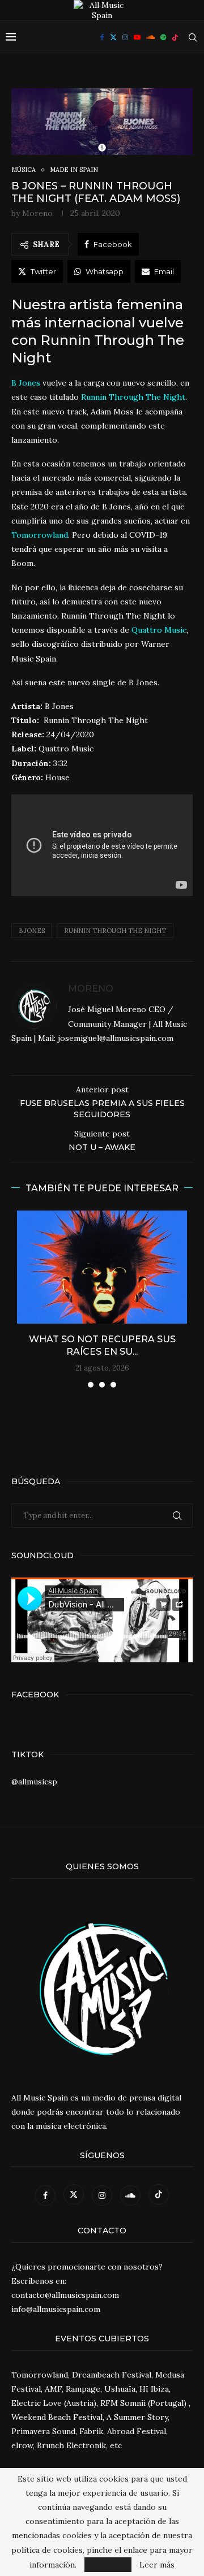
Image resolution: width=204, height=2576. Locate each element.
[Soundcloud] (150, 37)
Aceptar (108, 2565)
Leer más (157, 2565)
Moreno (37, 213)
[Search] (193, 37)
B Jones (32, 931)
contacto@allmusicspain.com (65, 2295)
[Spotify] (163, 37)
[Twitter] (113, 37)
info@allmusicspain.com (56, 2309)
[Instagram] (125, 37)
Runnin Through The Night (115, 931)
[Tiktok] (175, 37)
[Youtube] (137, 37)
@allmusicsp (34, 1782)
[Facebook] (102, 37)
